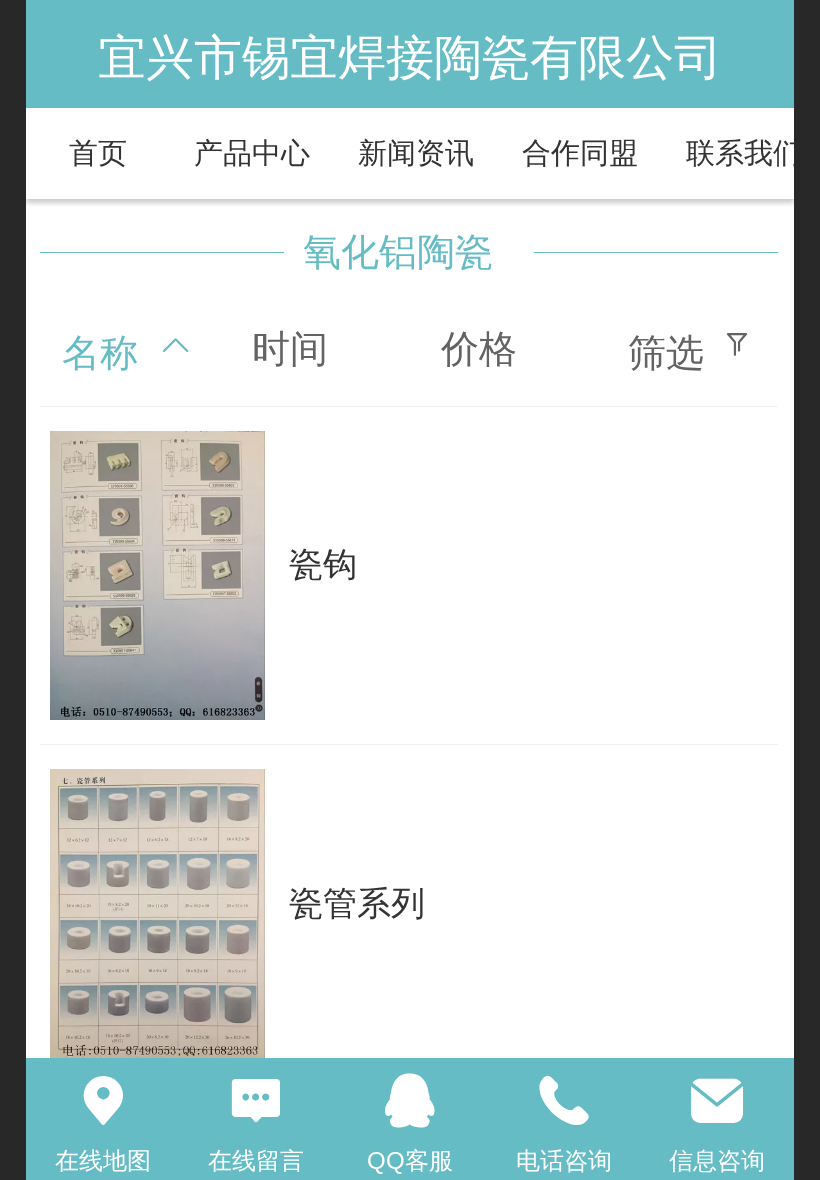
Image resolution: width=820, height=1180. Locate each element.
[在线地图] (103, 1101)
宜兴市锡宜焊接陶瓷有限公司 (410, 57)
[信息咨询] (717, 1101)
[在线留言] (257, 1101)
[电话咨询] (564, 1101)
